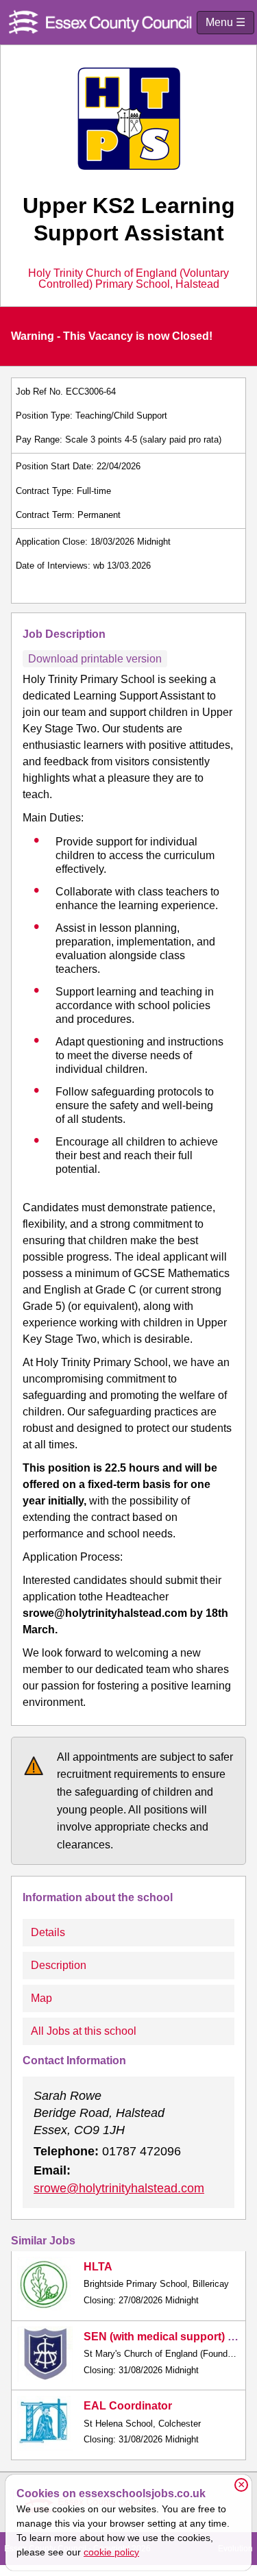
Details (48, 1932)
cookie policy (111, 2552)
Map (41, 1998)
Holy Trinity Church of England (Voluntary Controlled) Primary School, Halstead (128, 279)
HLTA (98, 2267)
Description (59, 1965)
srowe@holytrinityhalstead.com (119, 2188)
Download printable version (95, 659)
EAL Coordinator (128, 2406)
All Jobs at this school (84, 2031)
